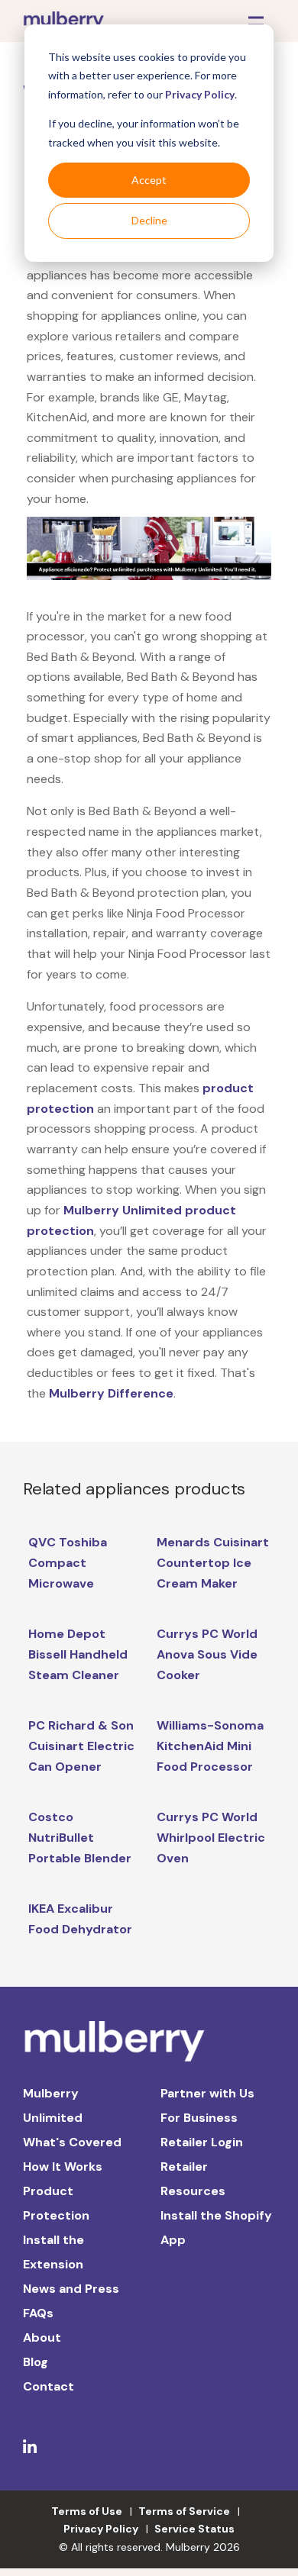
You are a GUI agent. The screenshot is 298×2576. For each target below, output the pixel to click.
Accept (149, 180)
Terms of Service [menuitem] (184, 2511)
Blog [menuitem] (36, 2362)
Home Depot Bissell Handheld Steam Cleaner (78, 1654)
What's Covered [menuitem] (72, 2142)
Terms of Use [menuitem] (87, 2511)
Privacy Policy (200, 94)
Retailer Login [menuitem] (202, 2142)
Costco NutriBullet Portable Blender (80, 1837)
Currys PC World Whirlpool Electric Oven (211, 1837)
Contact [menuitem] (49, 2386)
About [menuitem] (42, 2337)
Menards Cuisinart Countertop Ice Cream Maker (213, 1562)
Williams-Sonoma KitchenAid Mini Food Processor (210, 1746)
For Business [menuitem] (199, 2118)
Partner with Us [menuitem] (207, 2093)
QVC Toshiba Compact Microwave (68, 1562)
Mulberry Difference (111, 1393)
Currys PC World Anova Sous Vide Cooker (207, 1654)
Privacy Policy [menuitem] (101, 2529)
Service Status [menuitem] (194, 2529)
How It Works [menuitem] (63, 2167)
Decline (149, 220)
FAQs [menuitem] (38, 2313)
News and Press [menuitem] (71, 2289)
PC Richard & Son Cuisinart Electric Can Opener (81, 1746)
